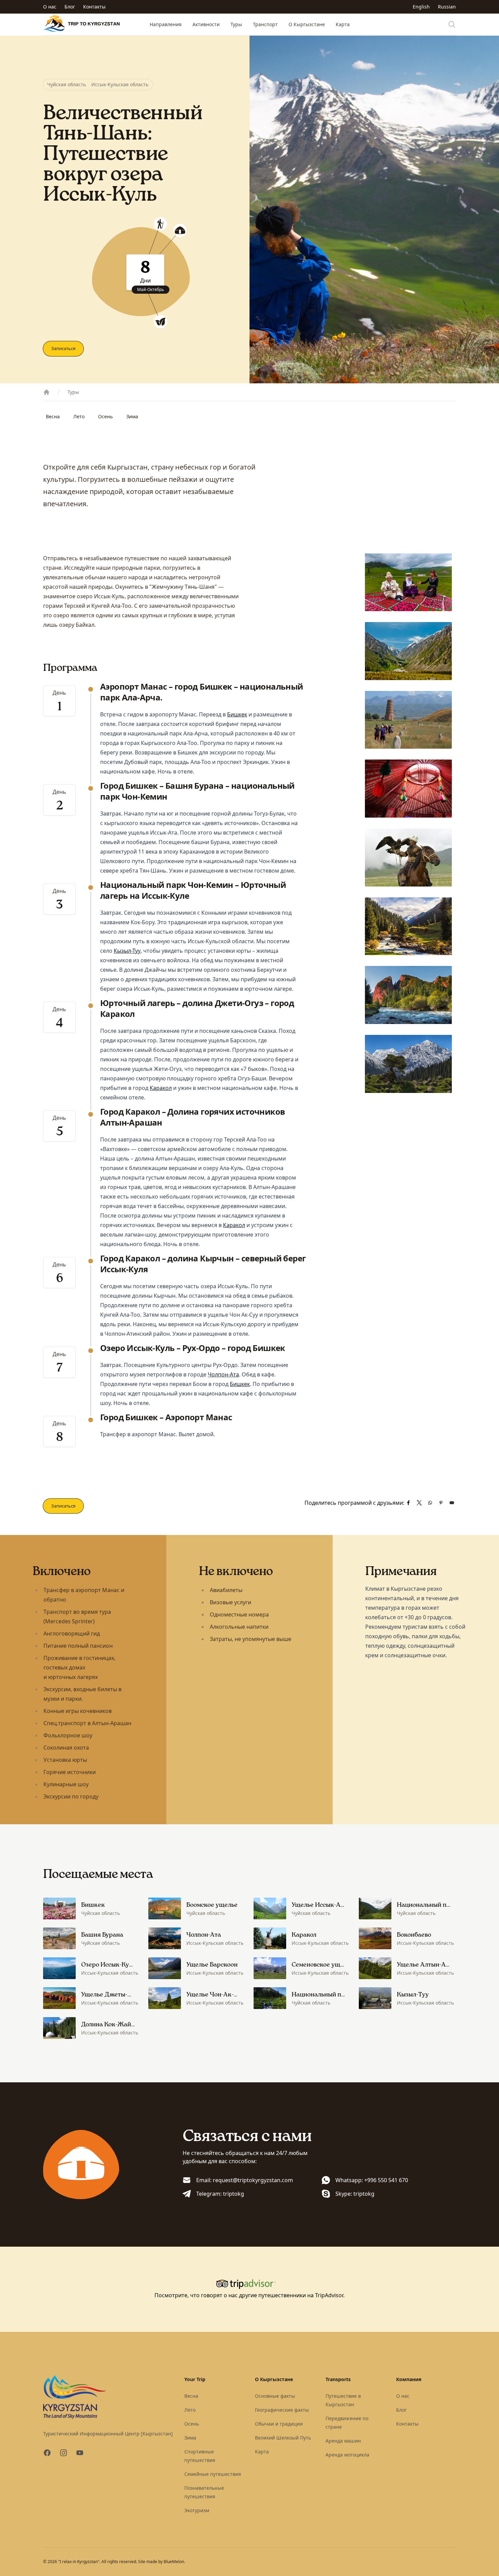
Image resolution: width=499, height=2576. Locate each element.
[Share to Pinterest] (441, 1503)
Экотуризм (197, 2510)
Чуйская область (67, 84)
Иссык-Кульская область (120, 84)
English (421, 7)
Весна (53, 416)
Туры (236, 24)
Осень (105, 416)
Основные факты (275, 2396)
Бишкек (237, 714)
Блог (70, 7)
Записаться (63, 348)
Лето (79, 416)
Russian (447, 7)
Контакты (94, 7)
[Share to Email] (452, 1503)
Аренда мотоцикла (347, 2455)
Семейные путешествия (213, 2474)
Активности (206, 24)
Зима (132, 416)
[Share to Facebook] (408, 1503)
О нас (50, 7)
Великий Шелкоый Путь (283, 2438)
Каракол (161, 1088)
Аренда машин (343, 2441)
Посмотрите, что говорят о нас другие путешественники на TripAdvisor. (249, 2295)
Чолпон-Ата (223, 1374)
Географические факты (282, 2410)
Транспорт (265, 24)
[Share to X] (419, 1503)
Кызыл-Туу (127, 951)
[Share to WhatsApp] (430, 1503)
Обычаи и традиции (279, 2424)
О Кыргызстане (307, 24)
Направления (166, 24)
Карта (343, 24)
